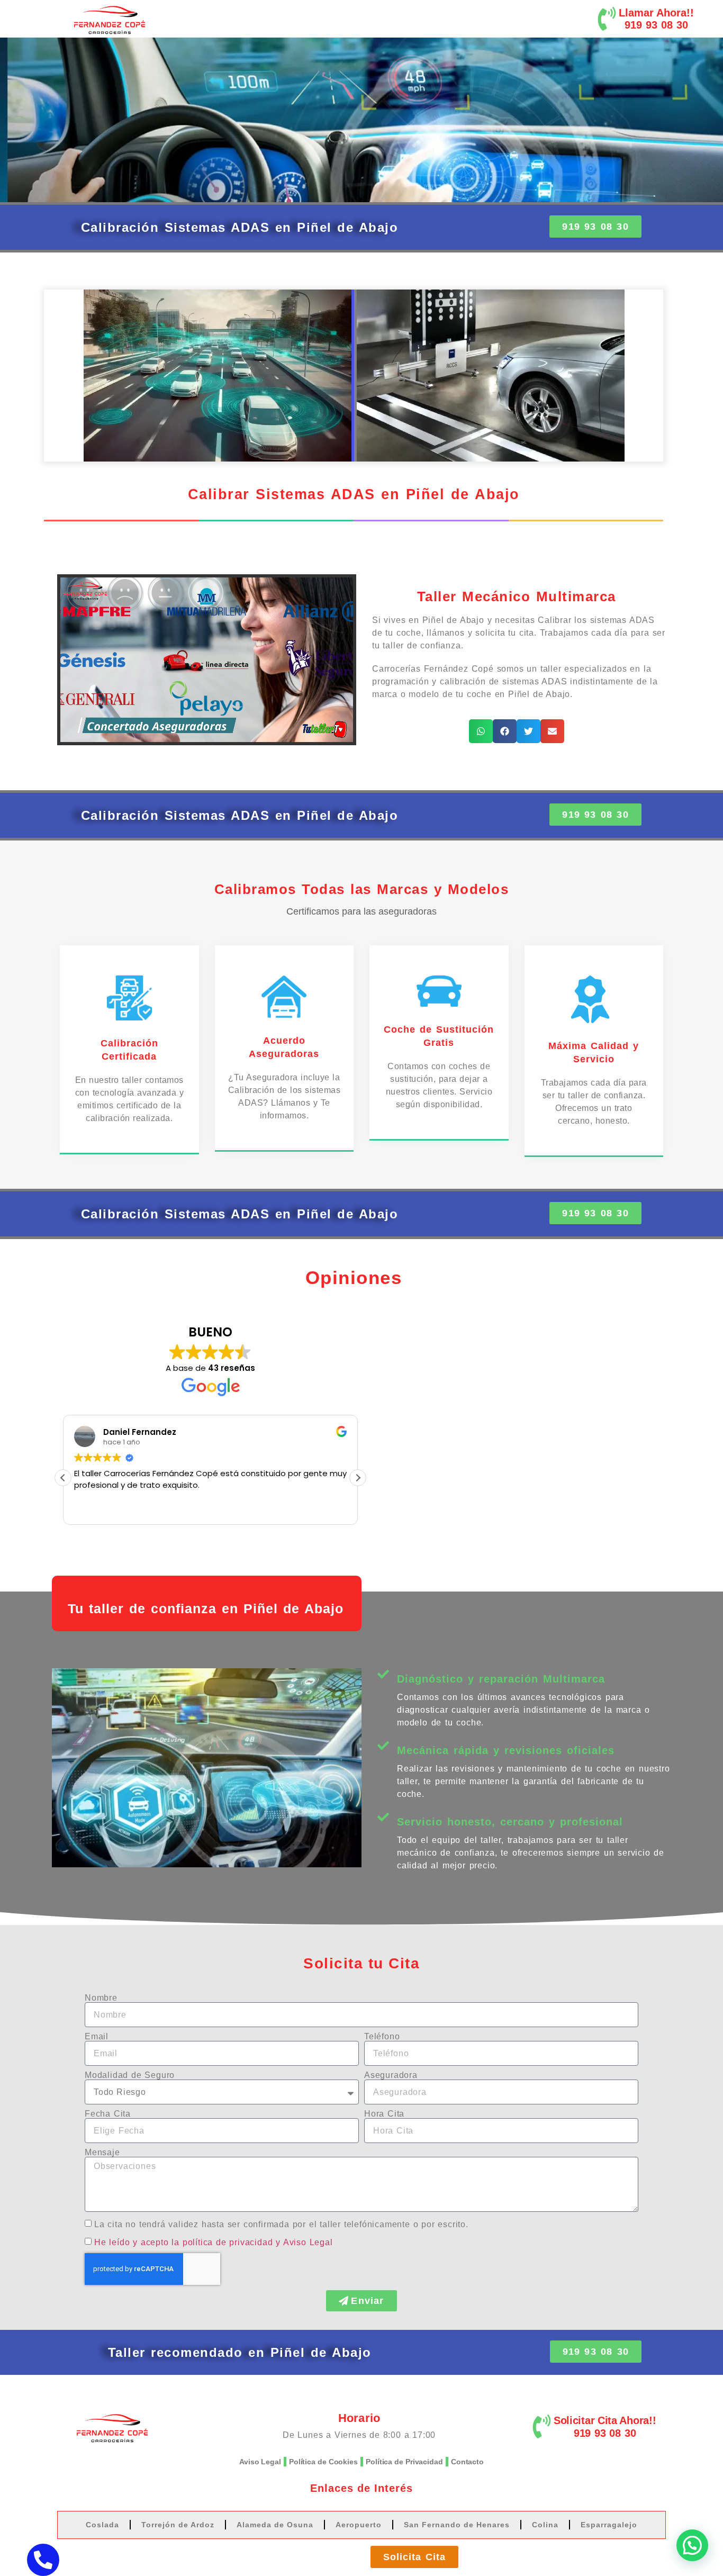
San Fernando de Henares (457, 2525)
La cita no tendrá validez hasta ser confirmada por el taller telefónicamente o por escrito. (281, 2224)
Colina (545, 2525)
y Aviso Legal (304, 2242)
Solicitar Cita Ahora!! (605, 2420)
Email (97, 2037)
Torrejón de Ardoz (178, 2525)
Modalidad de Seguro (130, 2075)
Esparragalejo (609, 2525)
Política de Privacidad (404, 2462)
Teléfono (382, 2037)
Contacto (467, 2462)
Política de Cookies (323, 2462)
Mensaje (102, 2153)
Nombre (101, 1998)
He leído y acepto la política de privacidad (183, 2242)
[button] (481, 731)
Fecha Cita (108, 2114)
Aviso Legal (260, 2462)
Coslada (102, 2525)
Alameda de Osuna (275, 2525)
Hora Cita (384, 2114)
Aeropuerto (359, 2525)
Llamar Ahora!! (656, 13)
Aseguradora (391, 2075)
